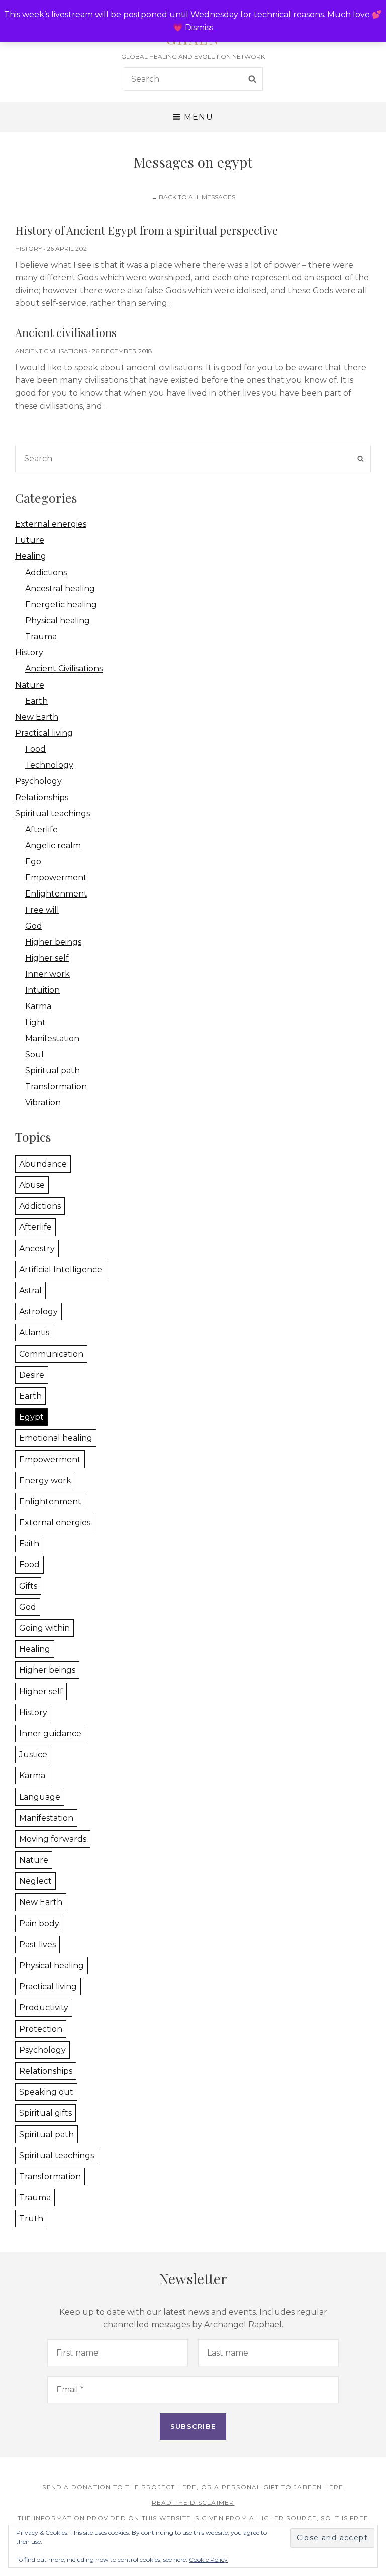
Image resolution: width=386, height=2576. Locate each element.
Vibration (43, 1103)
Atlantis (34, 1333)
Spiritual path (53, 1071)
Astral (30, 1291)
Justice (33, 1755)
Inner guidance (50, 1733)
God (34, 926)
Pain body (39, 1923)
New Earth (37, 717)
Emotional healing (56, 1438)
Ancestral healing (60, 588)
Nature (30, 685)
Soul (34, 1054)
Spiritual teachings (53, 813)
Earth (36, 701)
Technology (49, 765)
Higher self (47, 958)
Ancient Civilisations (51, 351)
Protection (41, 2029)
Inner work (47, 974)
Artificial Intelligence (61, 1269)
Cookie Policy (208, 2560)
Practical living (44, 733)
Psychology (38, 781)
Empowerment (56, 878)
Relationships (42, 797)
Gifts (28, 1586)
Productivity (44, 2008)
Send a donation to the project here (119, 2487)
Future (30, 540)
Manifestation (52, 1038)
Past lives (37, 1944)
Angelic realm (53, 846)
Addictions (46, 572)
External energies (51, 524)
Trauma (41, 637)
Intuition (42, 990)
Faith (29, 1544)
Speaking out (46, 2092)
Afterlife (41, 829)
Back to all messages (197, 197)
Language (40, 1797)
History (28, 248)
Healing (31, 556)
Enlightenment (56, 894)
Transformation (56, 1087)
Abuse (32, 1185)
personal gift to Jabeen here (283, 2487)
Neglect (35, 1881)
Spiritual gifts (45, 2113)
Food (35, 749)
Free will (42, 910)
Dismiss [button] (199, 27)
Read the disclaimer (193, 2502)
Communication (51, 1354)
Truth (31, 2219)
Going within (44, 1628)
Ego (33, 862)
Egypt (31, 1417)
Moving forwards (53, 1839)
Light (35, 1022)
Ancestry (37, 1248)
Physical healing (58, 621)
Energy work (45, 1480)
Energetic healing (61, 604)
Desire (32, 1375)
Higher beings (53, 942)
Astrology (38, 1312)
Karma (38, 1006)
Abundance (43, 1164)
